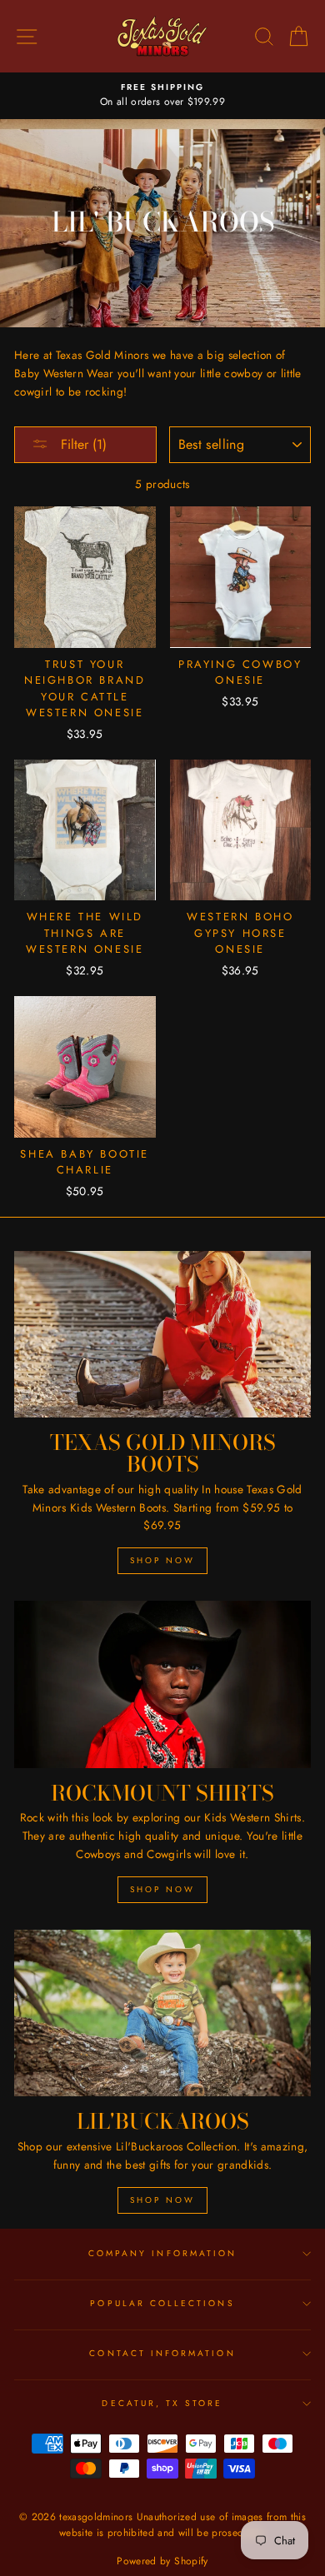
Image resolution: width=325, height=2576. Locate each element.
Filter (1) (82, 444)
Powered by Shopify (162, 2561)
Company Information (162, 2253)
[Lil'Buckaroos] (162, 2013)
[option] (162, 96)
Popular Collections (162, 2303)
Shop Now (162, 1560)
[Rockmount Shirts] (162, 1684)
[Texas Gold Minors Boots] (162, 1334)
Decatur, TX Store (162, 2403)
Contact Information (162, 2353)
